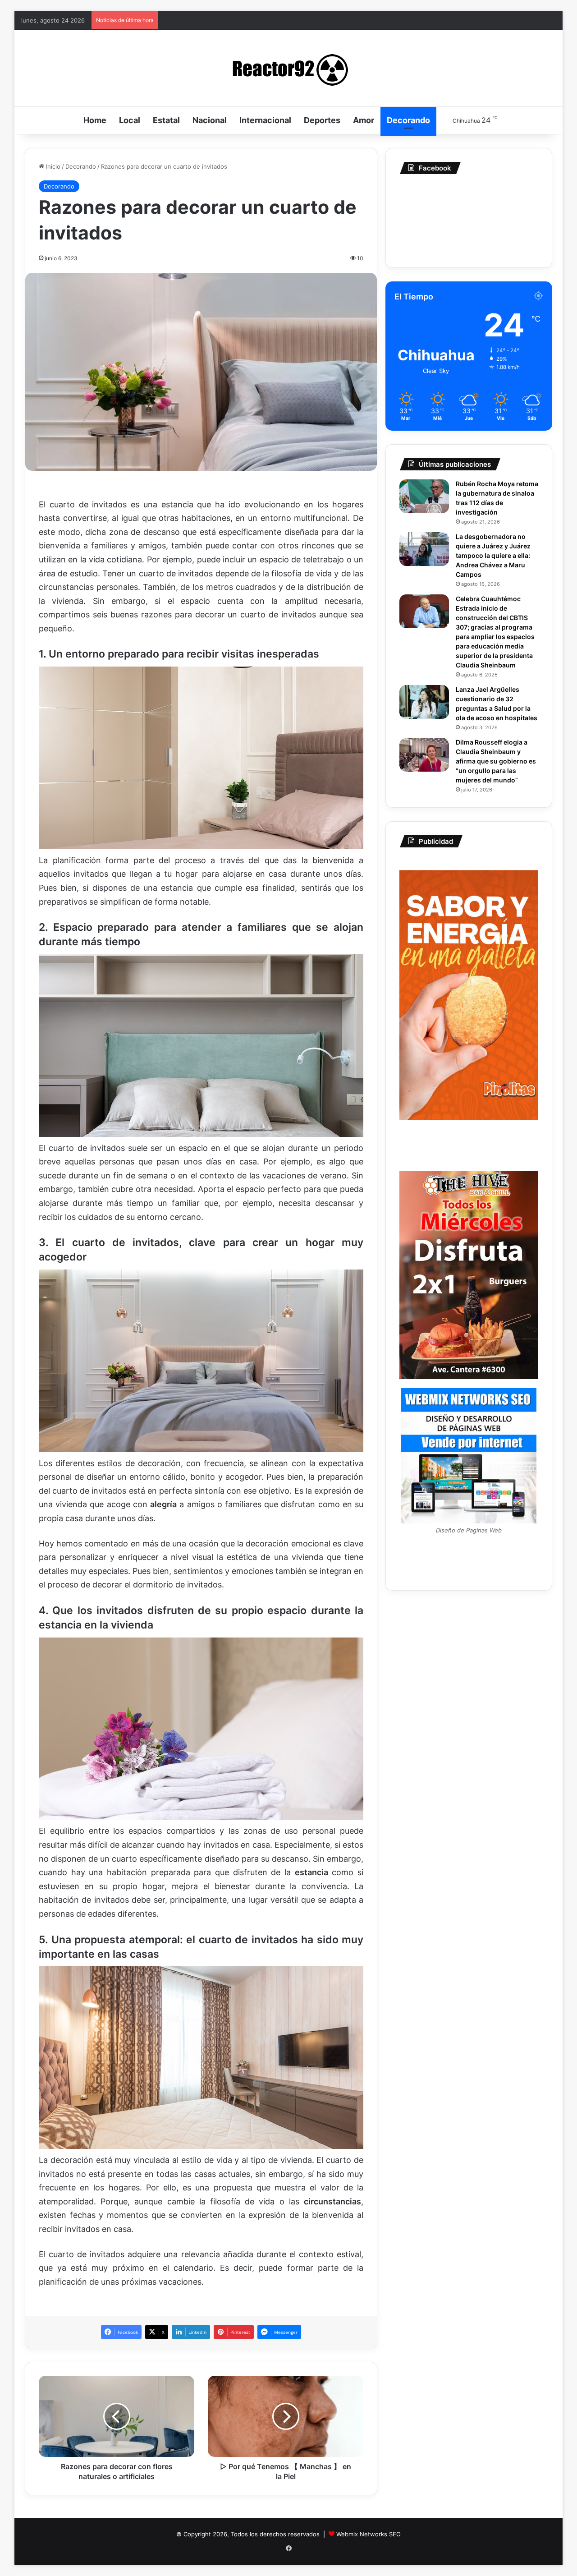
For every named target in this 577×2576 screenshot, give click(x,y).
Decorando (408, 120)
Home (95, 120)
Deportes (322, 120)
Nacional (210, 120)
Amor (364, 120)
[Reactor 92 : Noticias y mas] (288, 68)
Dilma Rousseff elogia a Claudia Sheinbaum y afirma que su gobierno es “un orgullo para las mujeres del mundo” (496, 761)
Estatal (166, 120)
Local (130, 120)
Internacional (265, 120)
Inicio (52, 166)
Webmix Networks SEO (369, 2534)
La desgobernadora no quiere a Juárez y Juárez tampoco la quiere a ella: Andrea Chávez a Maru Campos (493, 555)
